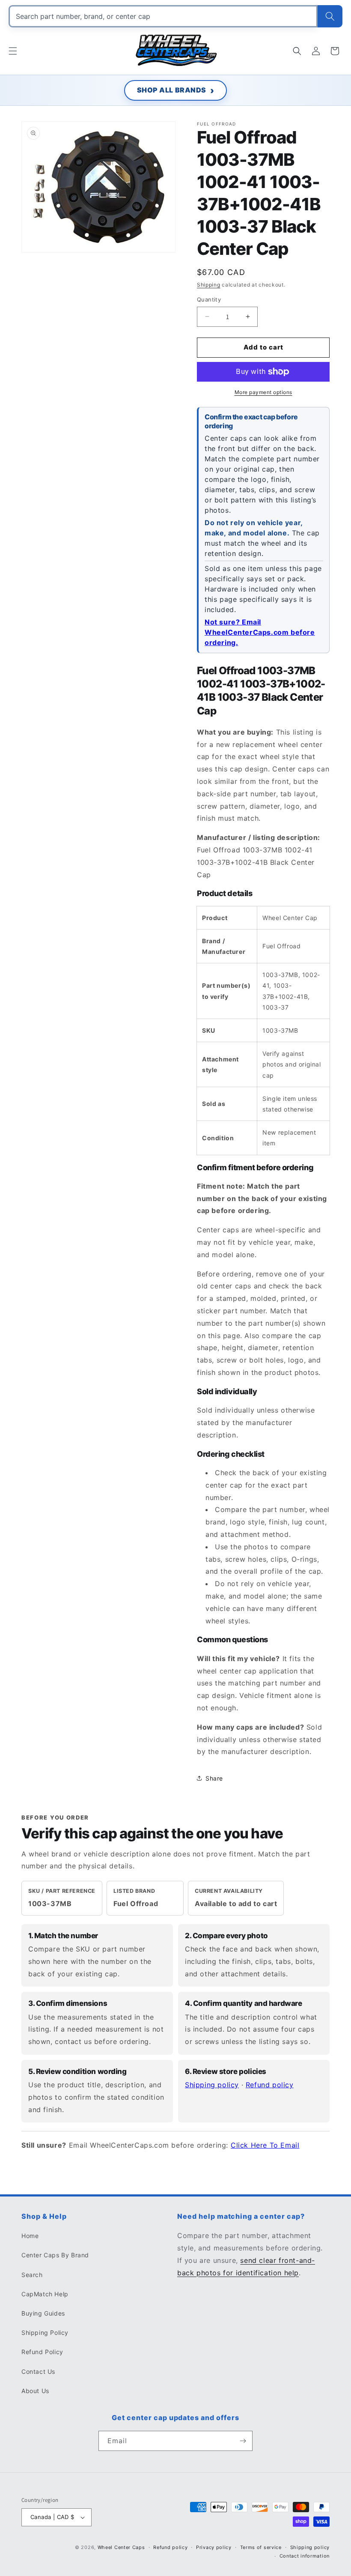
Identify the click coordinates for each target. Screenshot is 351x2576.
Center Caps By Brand (55, 2255)
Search (32, 2275)
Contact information (305, 2556)
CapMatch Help (45, 2294)
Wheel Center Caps (121, 2547)
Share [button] (214, 1778)
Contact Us (38, 2371)
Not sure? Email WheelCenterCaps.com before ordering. (260, 632)
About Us (35, 2391)
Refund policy (270, 2085)
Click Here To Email (265, 2145)
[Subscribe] (243, 2441)
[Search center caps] (330, 16)
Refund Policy (42, 2352)
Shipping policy (212, 2085)
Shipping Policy (45, 2332)
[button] (13, 51)
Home (30, 2236)
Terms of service (261, 2547)
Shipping (209, 285)
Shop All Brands (172, 90)
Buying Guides (43, 2313)
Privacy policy (214, 2547)
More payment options (263, 392)
